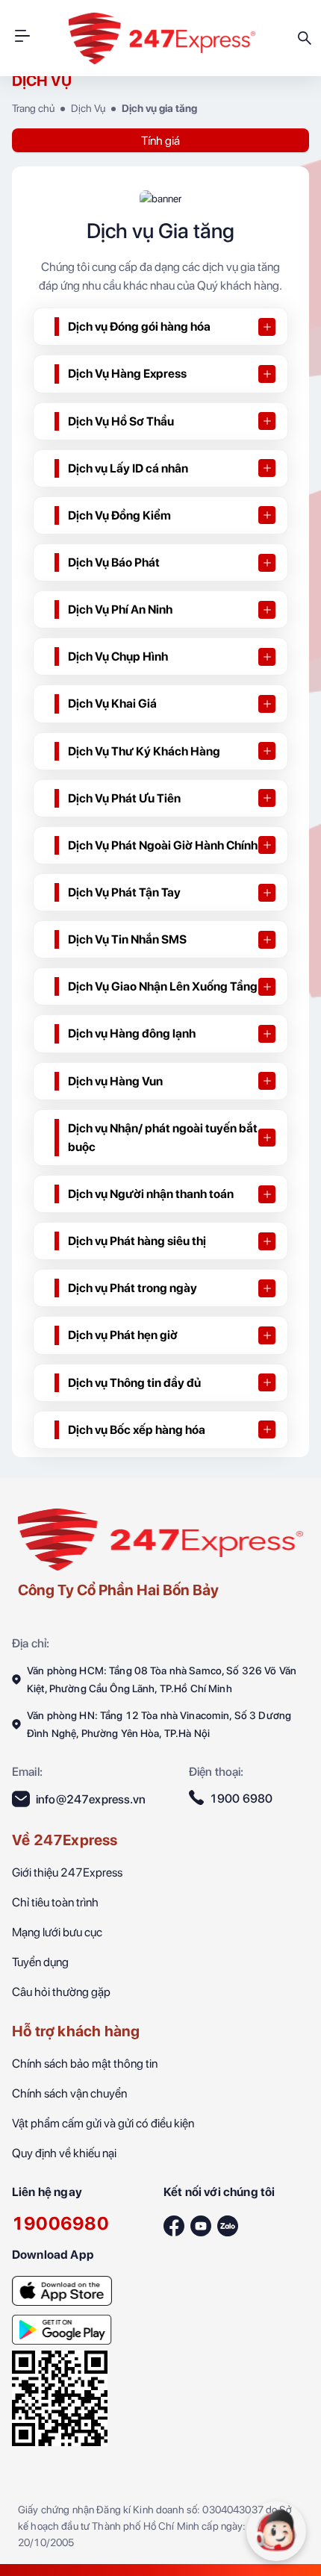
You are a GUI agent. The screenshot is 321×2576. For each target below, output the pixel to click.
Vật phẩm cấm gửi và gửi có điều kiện (103, 2123)
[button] (160, 327)
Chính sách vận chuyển (69, 2093)
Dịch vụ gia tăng (159, 108)
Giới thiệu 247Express (67, 1872)
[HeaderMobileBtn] (22, 38)
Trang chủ (33, 108)
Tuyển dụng (40, 1962)
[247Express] (160, 1538)
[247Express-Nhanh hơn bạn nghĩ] (62, 2286)
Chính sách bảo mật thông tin (85, 2064)
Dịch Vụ (88, 108)
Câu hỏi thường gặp (61, 1992)
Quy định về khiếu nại (64, 2153)
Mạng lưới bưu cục (57, 1932)
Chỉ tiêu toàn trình (55, 1902)
